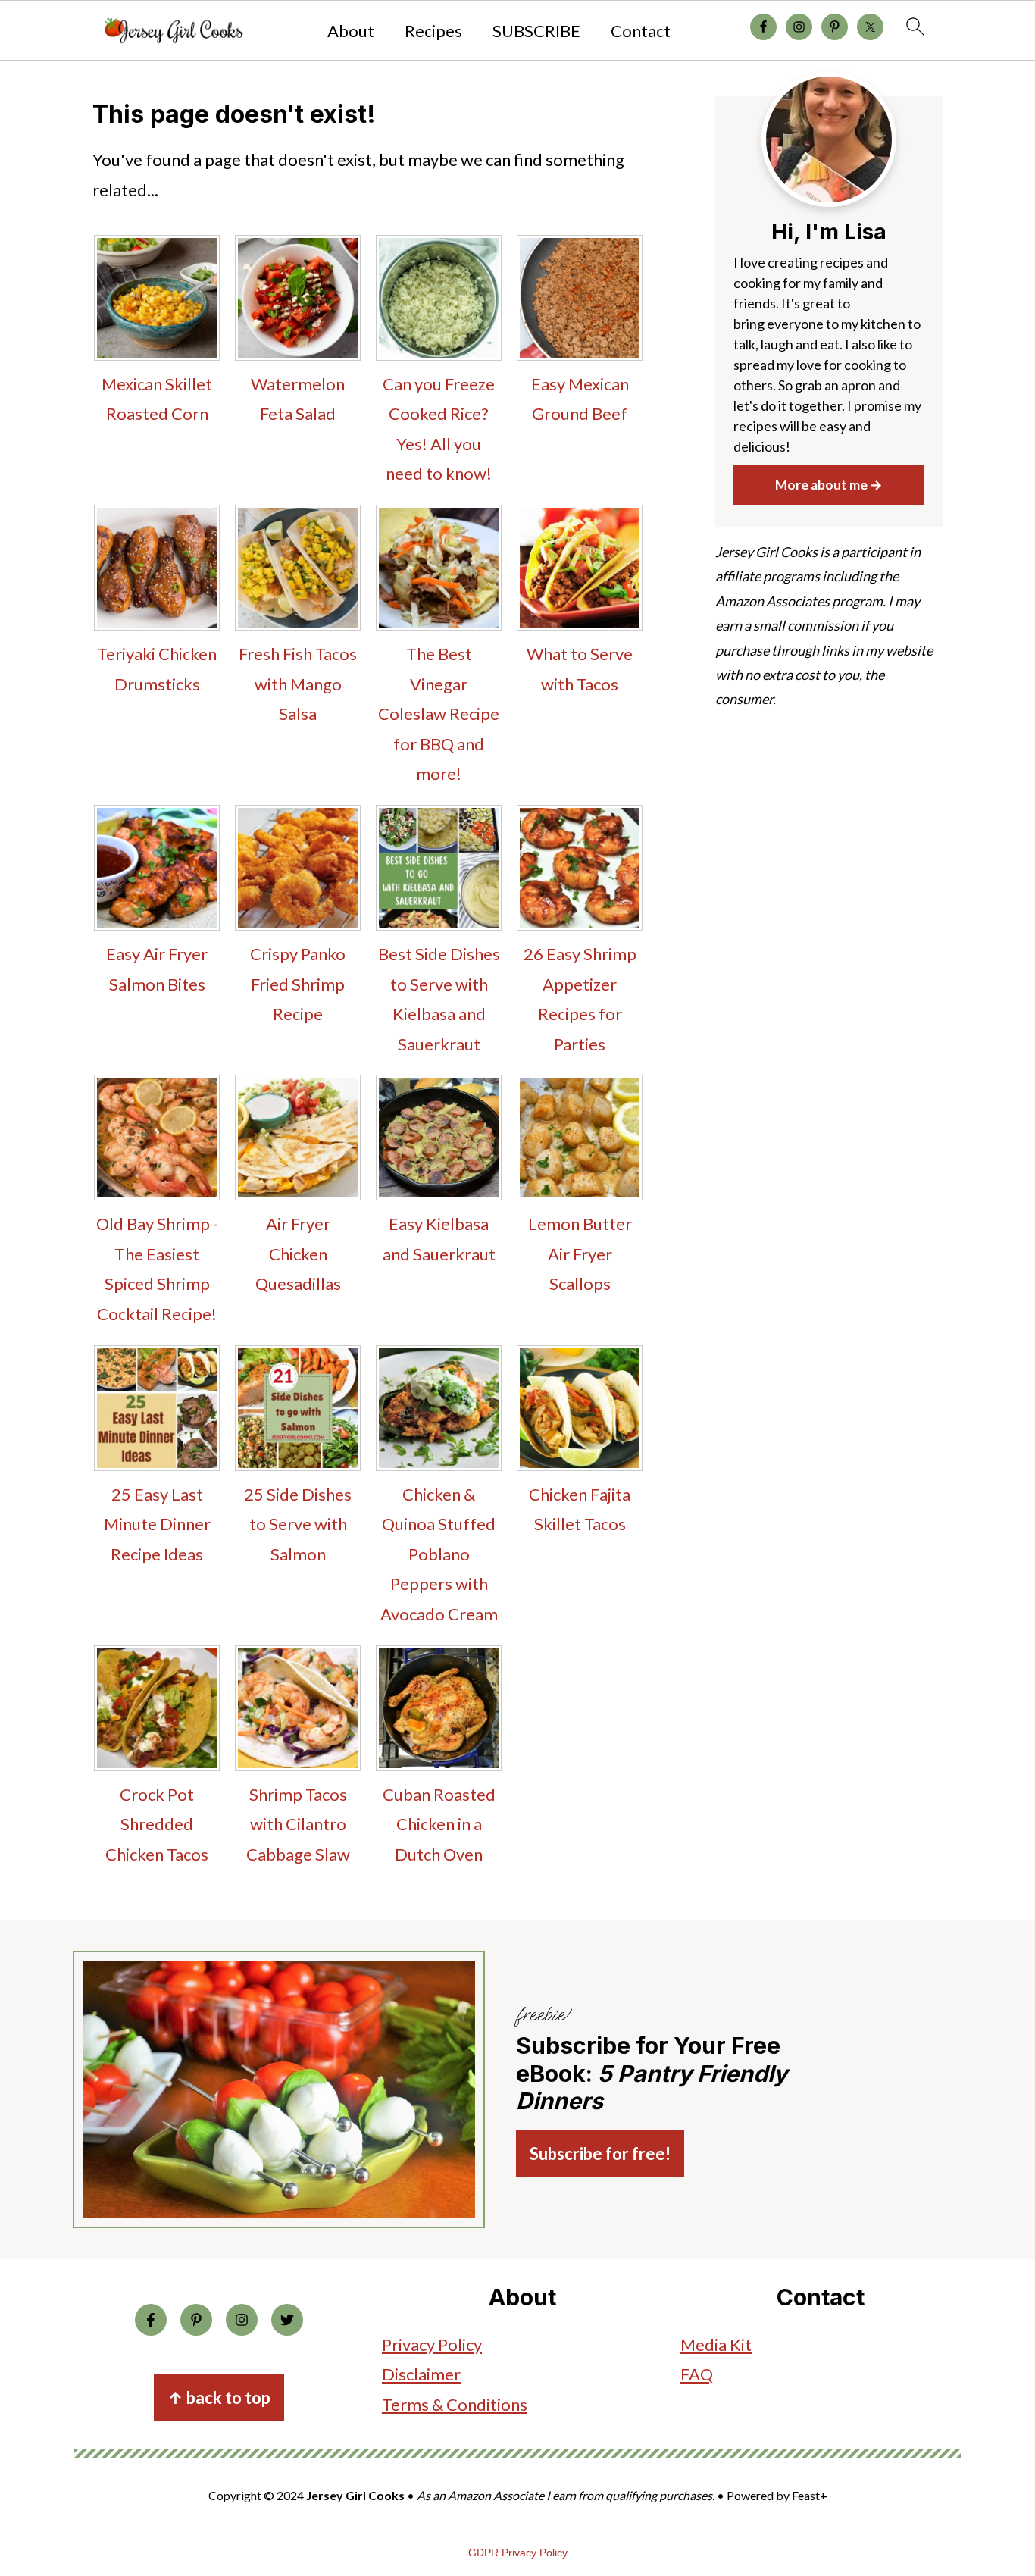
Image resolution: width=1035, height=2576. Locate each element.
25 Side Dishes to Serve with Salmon (298, 1524)
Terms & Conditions (455, 2404)
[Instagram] (242, 2320)
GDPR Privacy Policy (518, 2553)
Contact (641, 31)
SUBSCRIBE (536, 31)
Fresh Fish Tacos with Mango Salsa (298, 684)
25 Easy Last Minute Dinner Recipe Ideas (157, 1524)
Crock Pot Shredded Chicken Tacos (157, 1824)
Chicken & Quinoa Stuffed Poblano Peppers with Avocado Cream (439, 1554)
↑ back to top (219, 2398)
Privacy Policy (432, 2344)
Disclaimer (421, 2374)
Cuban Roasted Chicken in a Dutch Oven (439, 1824)
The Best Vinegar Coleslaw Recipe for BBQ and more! (439, 714)
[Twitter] (287, 2320)
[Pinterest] (196, 2320)
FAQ (697, 2374)
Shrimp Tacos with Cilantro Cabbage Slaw (298, 1824)
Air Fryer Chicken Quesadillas (298, 1254)
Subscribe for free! (600, 2153)
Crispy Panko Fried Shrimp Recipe (298, 984)
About (351, 31)
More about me (821, 485)
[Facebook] (151, 2320)
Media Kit (716, 2344)
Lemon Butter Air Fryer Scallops (580, 1254)
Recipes (433, 31)
